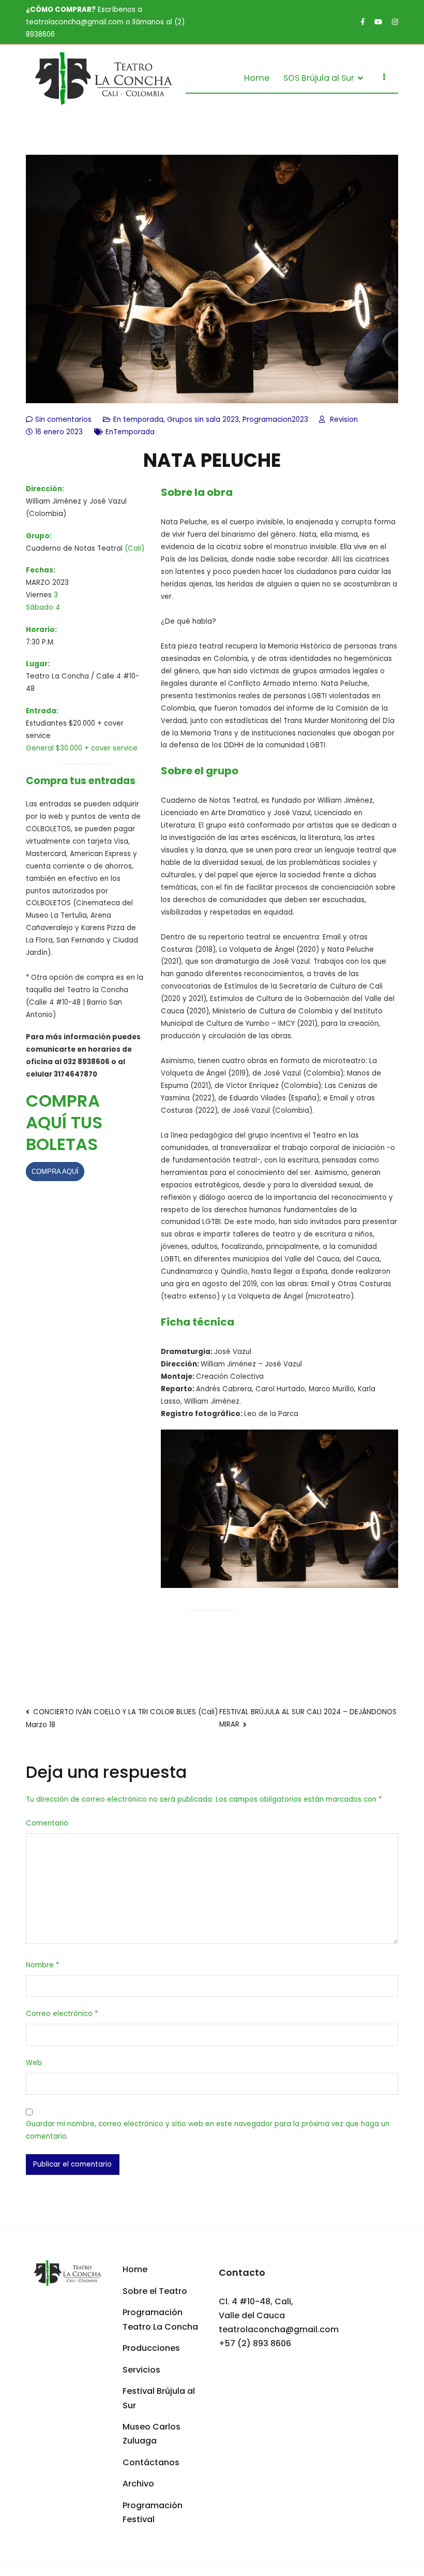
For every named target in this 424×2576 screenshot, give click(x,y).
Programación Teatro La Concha (160, 2319)
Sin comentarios (63, 419)
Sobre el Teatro (155, 2291)
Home (257, 78)
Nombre (42, 1965)
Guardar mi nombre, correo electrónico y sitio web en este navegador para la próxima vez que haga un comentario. (208, 2130)
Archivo (138, 2484)
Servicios (141, 2370)
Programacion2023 (275, 419)
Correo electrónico (62, 2014)
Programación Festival (153, 2512)
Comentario (47, 1823)
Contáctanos (151, 2462)
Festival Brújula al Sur (159, 2398)
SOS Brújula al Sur (319, 78)
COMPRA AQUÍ (55, 1172)
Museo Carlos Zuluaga (152, 2434)
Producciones (151, 2348)
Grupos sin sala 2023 (203, 419)
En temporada (138, 419)
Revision (344, 419)
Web (34, 2063)
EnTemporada (130, 432)
